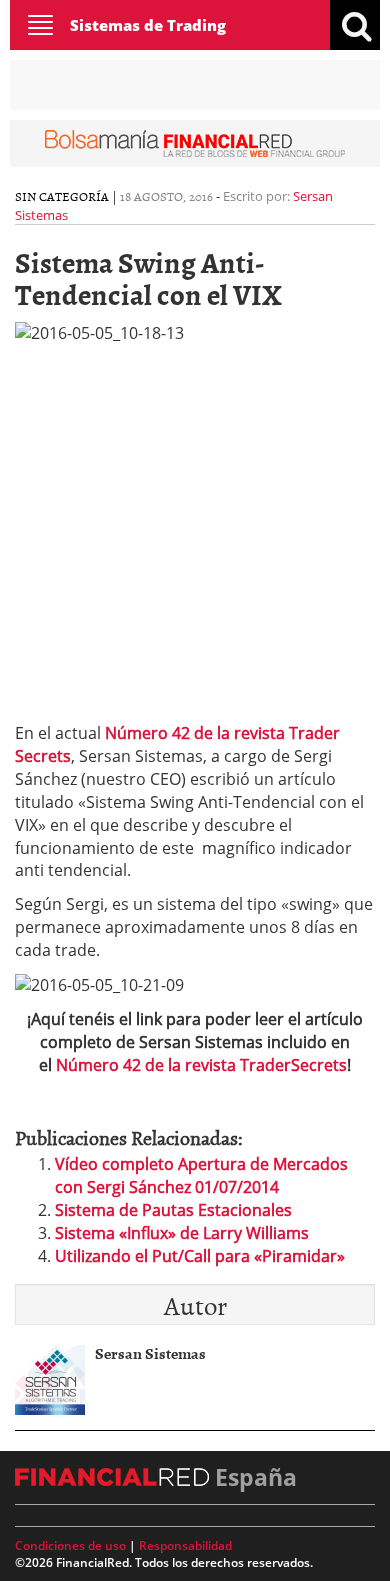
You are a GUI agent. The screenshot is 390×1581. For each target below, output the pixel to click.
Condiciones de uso (70, 1545)
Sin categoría (62, 196)
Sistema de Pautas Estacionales (173, 1210)
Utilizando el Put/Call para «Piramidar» (200, 1256)
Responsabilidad (185, 1545)
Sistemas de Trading (148, 25)
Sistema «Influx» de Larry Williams (182, 1233)
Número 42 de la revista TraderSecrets (201, 1065)
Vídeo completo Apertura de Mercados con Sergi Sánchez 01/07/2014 (201, 1175)
